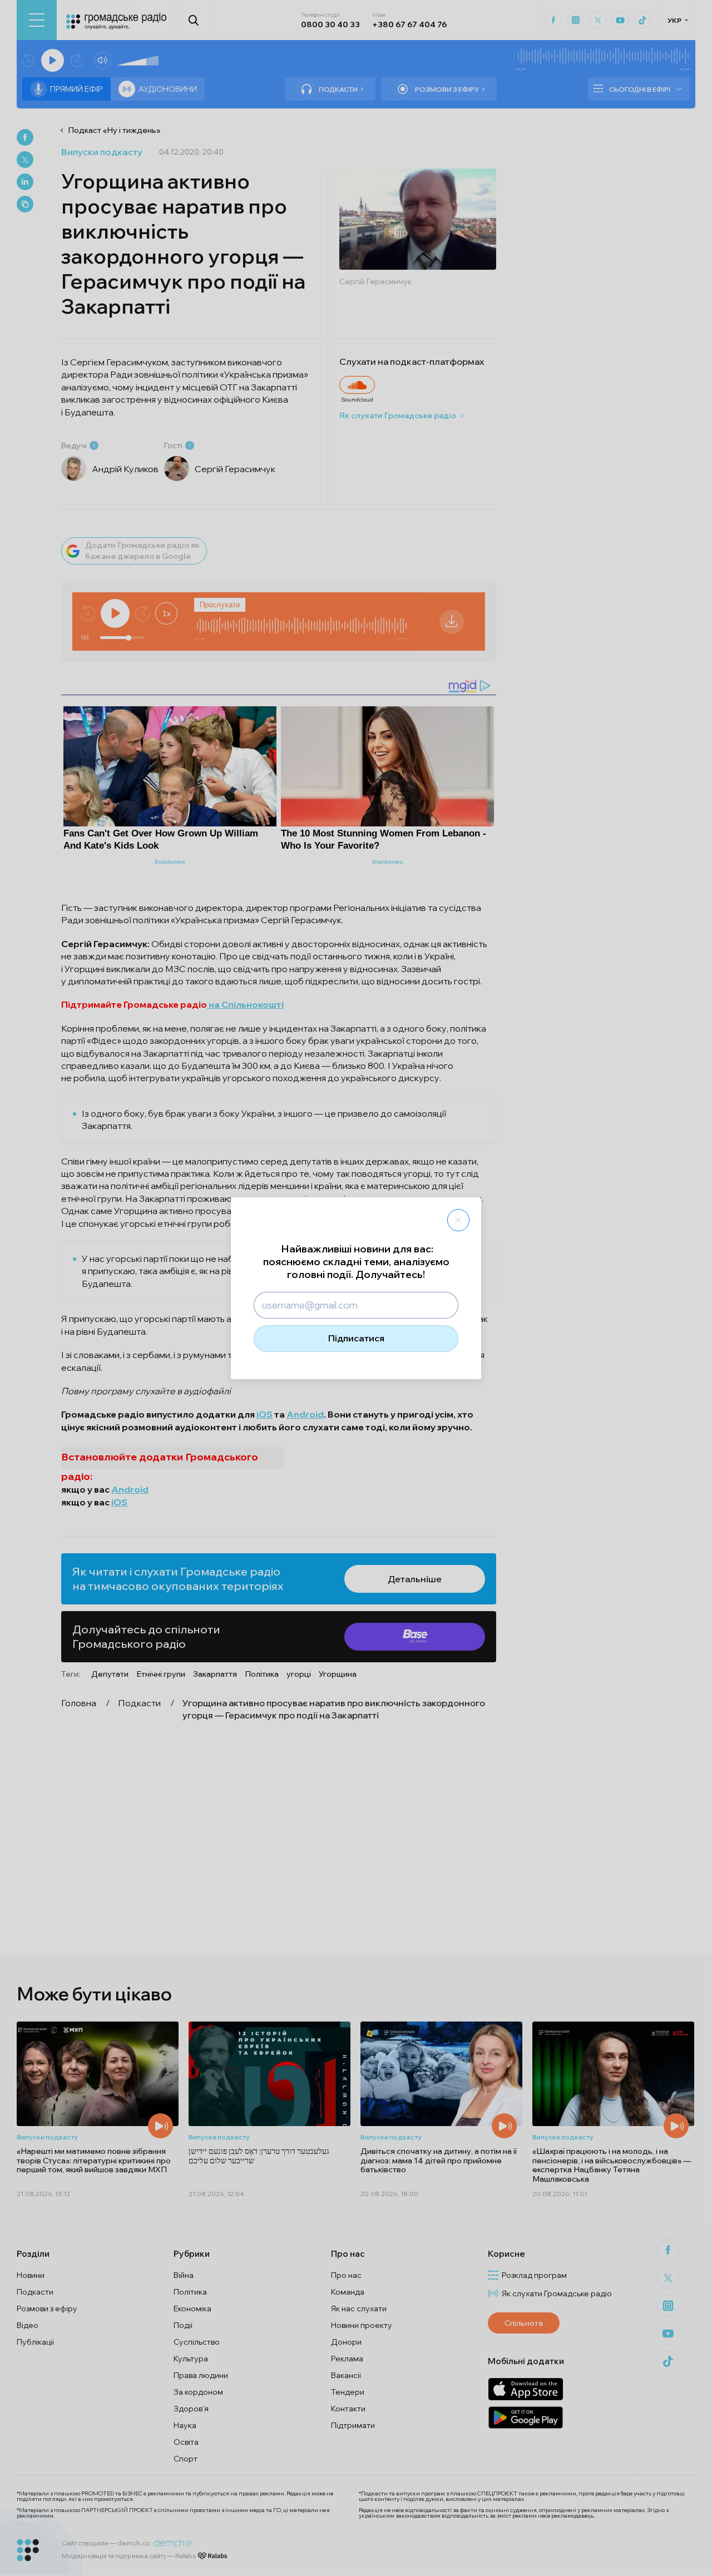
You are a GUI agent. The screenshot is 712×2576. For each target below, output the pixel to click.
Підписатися (356, 1338)
